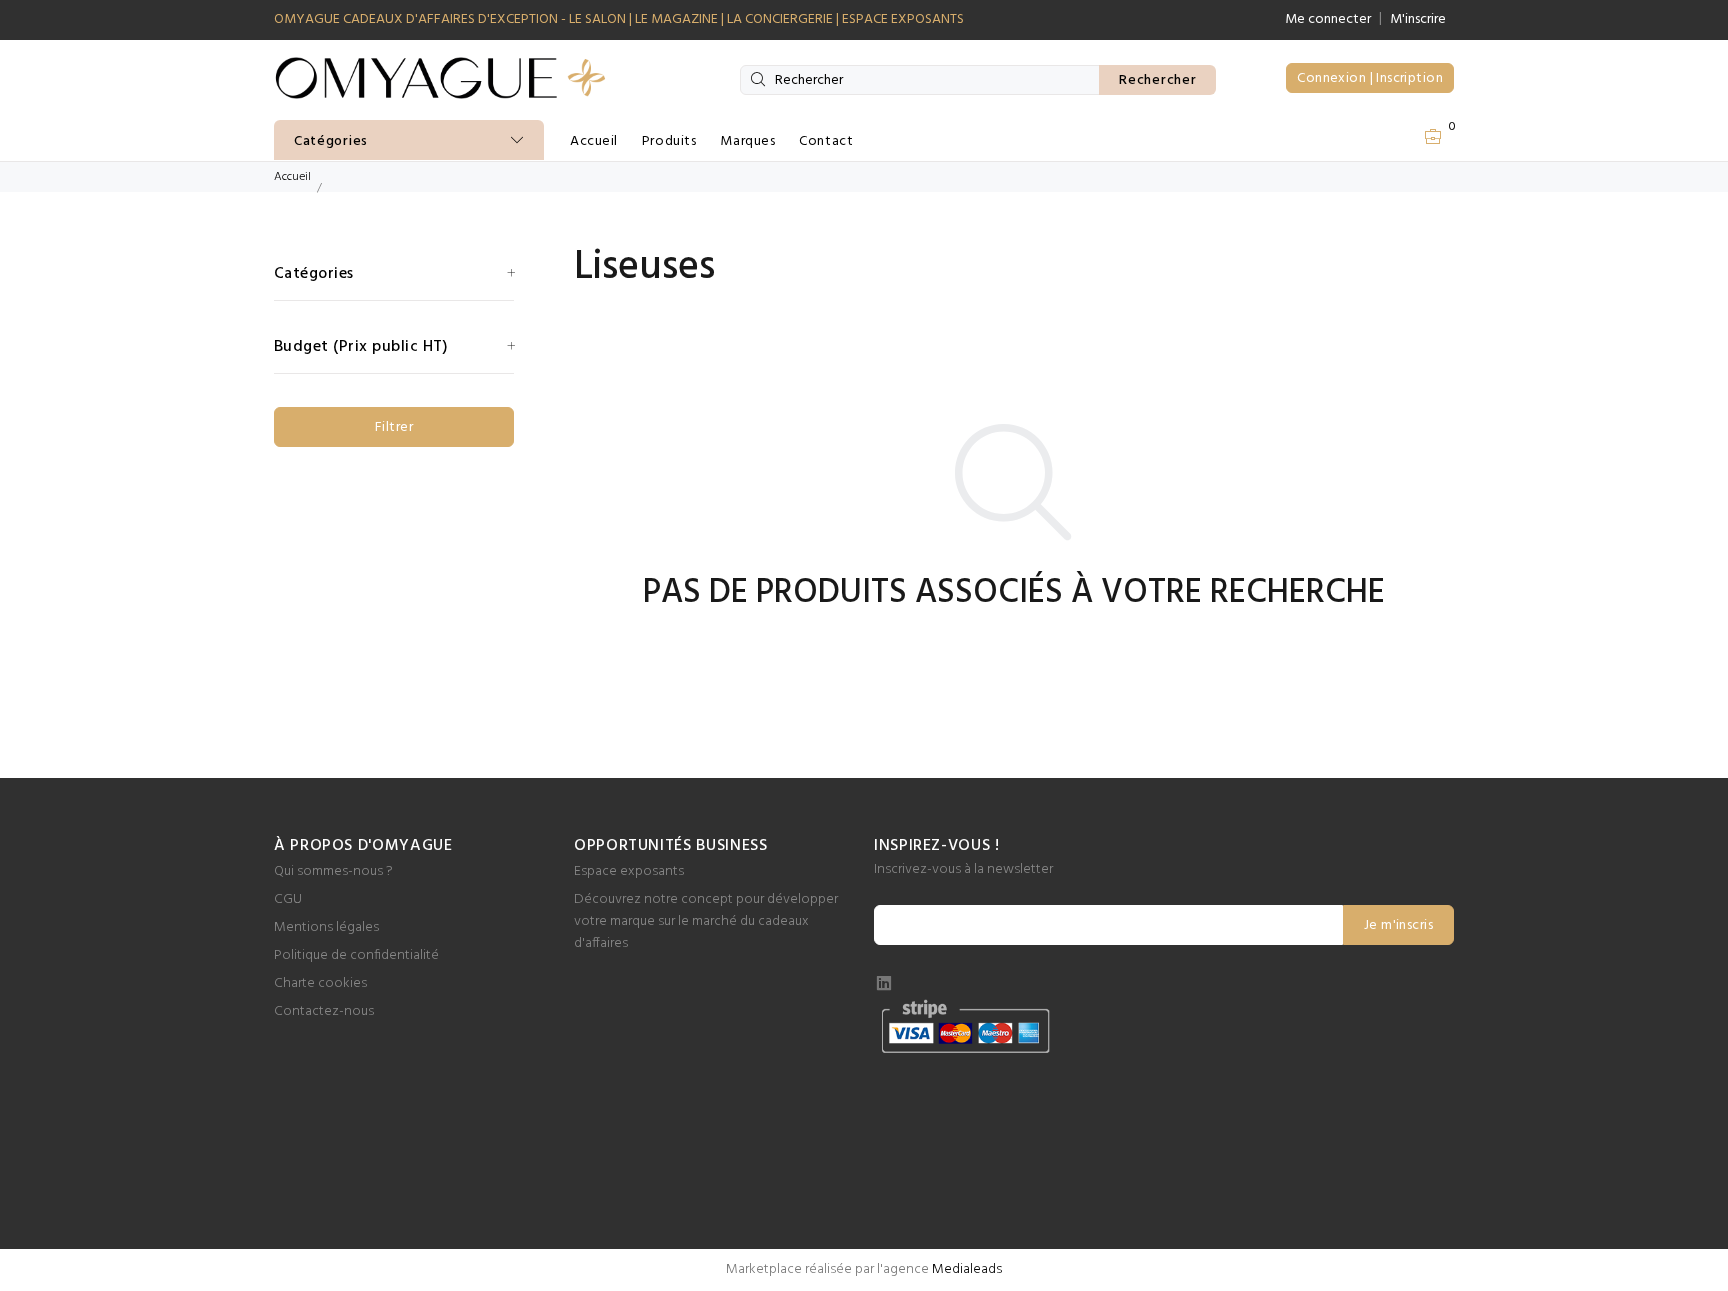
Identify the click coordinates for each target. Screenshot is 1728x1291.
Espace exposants (629, 871)
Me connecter (1328, 19)
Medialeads (967, 1269)
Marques (747, 141)
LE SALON (597, 19)
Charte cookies (320, 983)
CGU (288, 899)
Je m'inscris (1398, 925)
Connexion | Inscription (1370, 78)
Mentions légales (326, 927)
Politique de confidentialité (356, 955)
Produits (669, 141)
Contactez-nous (324, 1011)
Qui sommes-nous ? (333, 871)
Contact (826, 141)
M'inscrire (1418, 19)
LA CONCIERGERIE (780, 19)
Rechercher (1157, 80)
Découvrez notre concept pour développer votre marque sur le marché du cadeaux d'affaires (706, 921)
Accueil (594, 141)
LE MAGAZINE (676, 19)
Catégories (331, 141)
